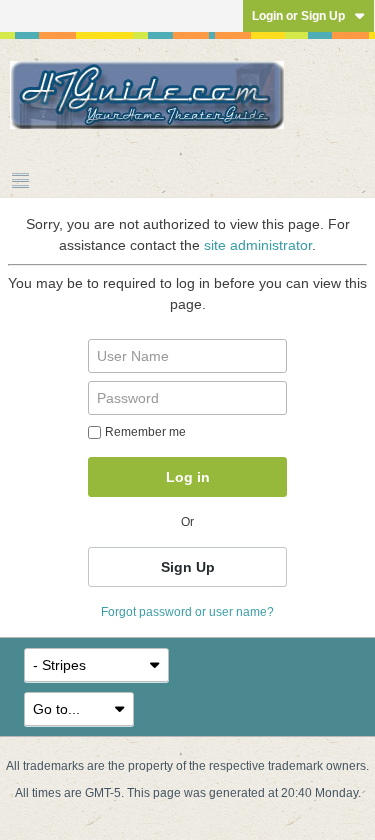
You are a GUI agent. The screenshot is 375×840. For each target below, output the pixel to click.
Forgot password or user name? (187, 612)
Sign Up (188, 567)
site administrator (258, 245)
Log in (188, 477)
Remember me (145, 432)
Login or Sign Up (298, 16)
